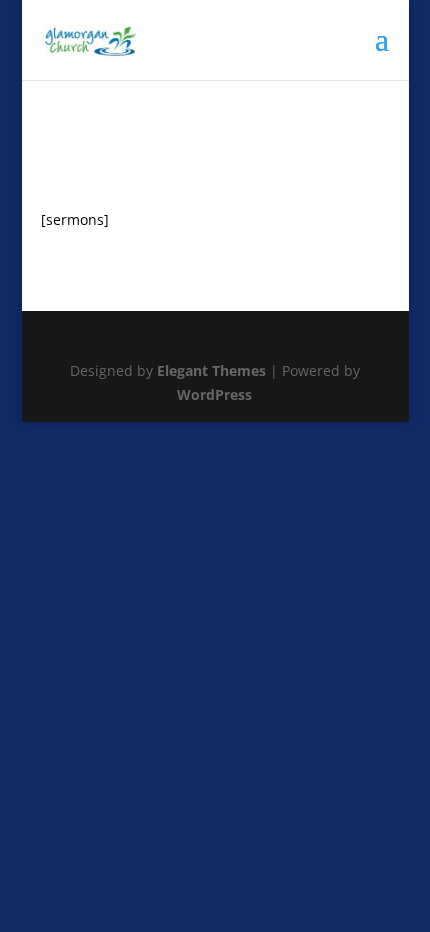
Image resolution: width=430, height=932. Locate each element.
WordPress (214, 394)
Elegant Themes (211, 370)
